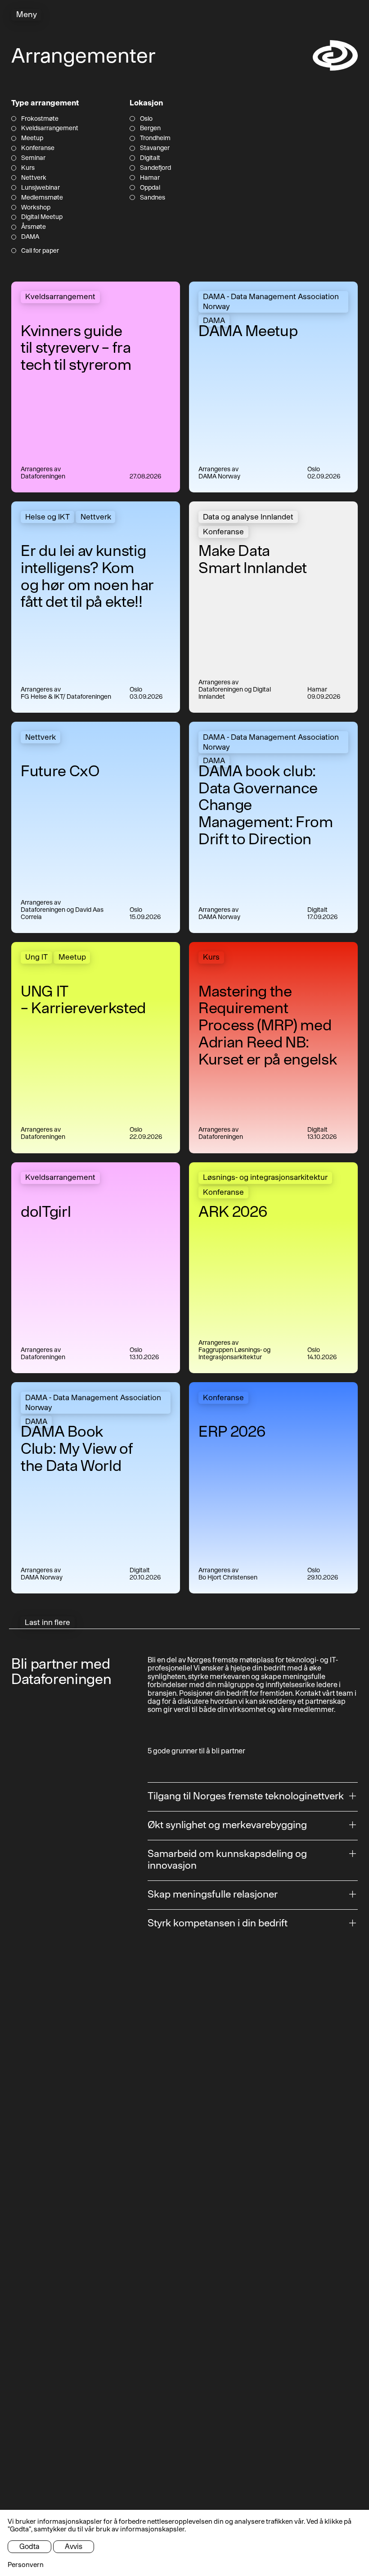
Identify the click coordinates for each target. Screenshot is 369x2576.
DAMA (30, 237)
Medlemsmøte (42, 198)
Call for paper (40, 251)
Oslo (146, 119)
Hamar (150, 178)
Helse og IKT (47, 517)
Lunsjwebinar (40, 188)
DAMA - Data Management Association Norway (271, 301)
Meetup (32, 138)
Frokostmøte (40, 119)
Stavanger (155, 148)
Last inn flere (47, 1622)
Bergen (150, 128)
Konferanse (38, 148)
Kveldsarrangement (50, 128)
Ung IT (36, 957)
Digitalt (150, 158)
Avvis (74, 2546)
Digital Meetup (42, 217)
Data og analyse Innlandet (248, 517)
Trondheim (155, 138)
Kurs (28, 168)
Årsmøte (34, 227)
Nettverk (34, 178)
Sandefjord (155, 168)
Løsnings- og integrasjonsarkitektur (265, 1177)
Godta (29, 2546)
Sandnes (152, 198)
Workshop (36, 207)
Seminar (33, 158)
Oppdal (150, 188)
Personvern (26, 2565)
